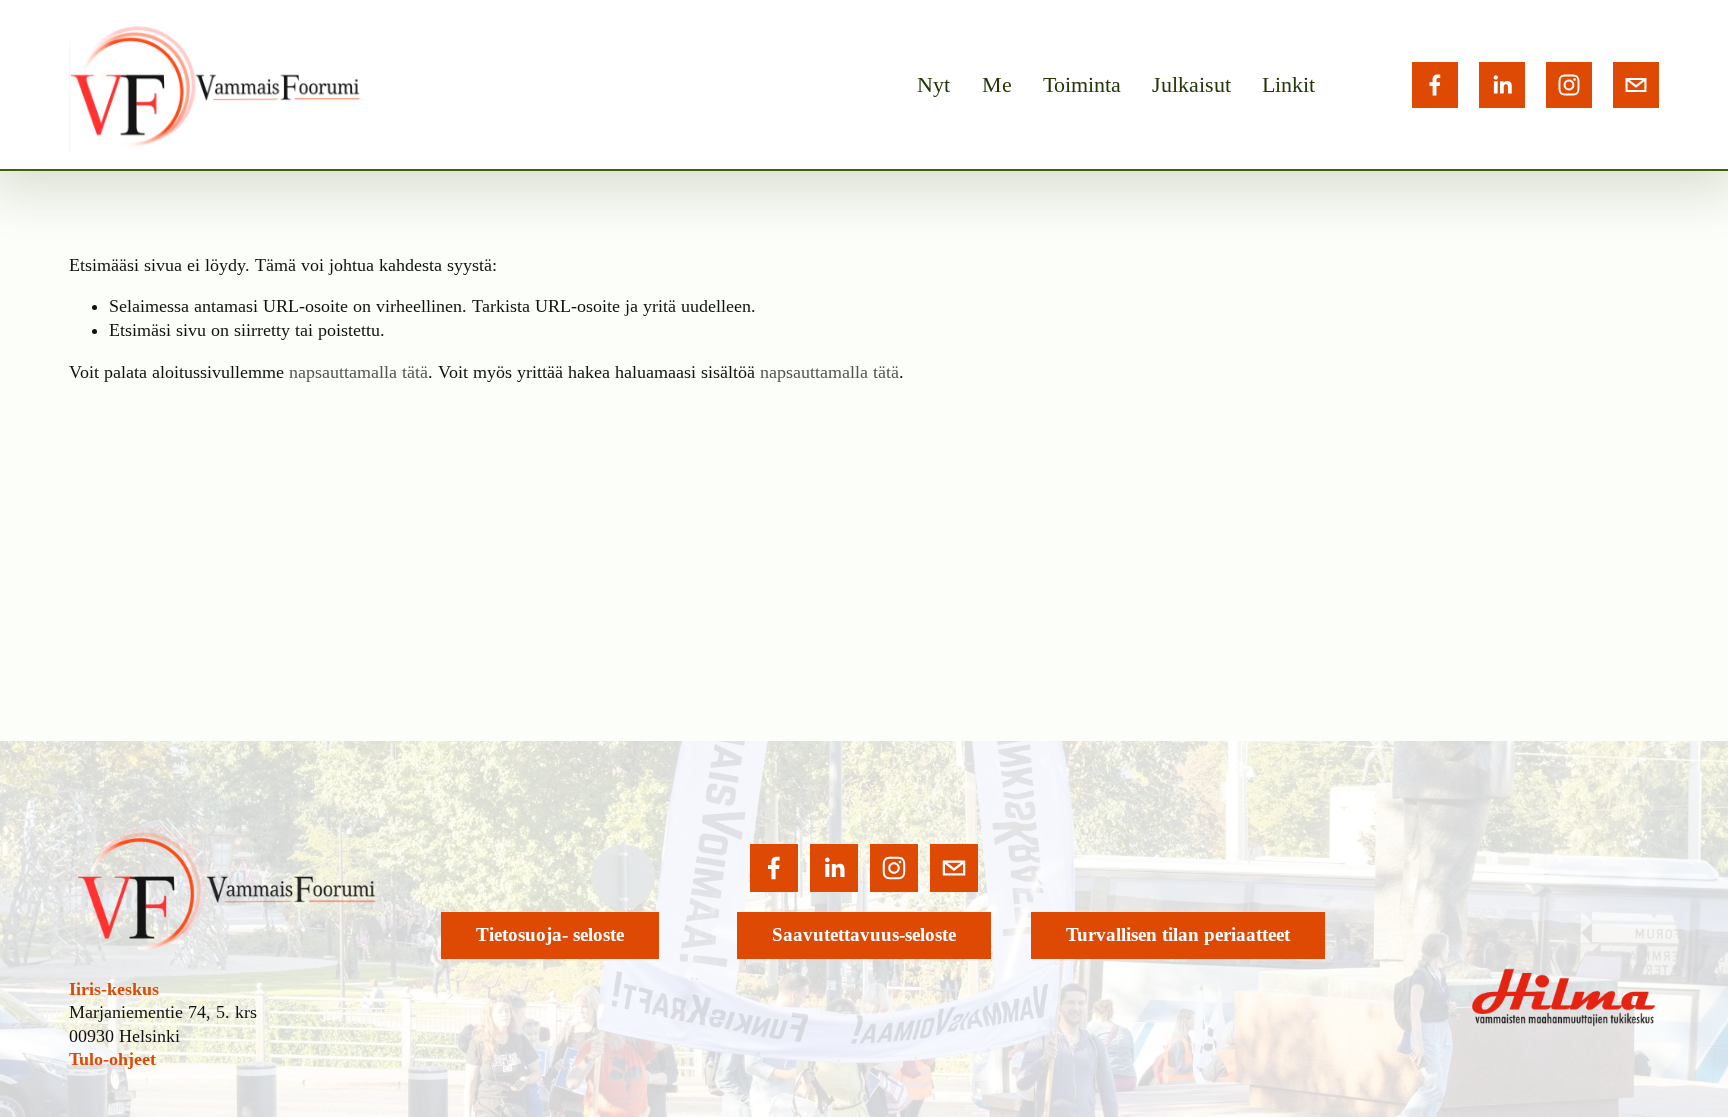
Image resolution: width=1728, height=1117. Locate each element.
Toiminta (1082, 84)
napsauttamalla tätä (358, 372)
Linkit (1288, 84)
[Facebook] (1435, 85)
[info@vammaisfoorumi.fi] (1636, 85)
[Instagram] (1569, 85)
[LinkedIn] (1502, 85)
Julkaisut (1191, 84)
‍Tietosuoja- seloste (550, 934)
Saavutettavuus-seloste (864, 934)
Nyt (933, 84)
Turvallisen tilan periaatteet (1178, 934)
